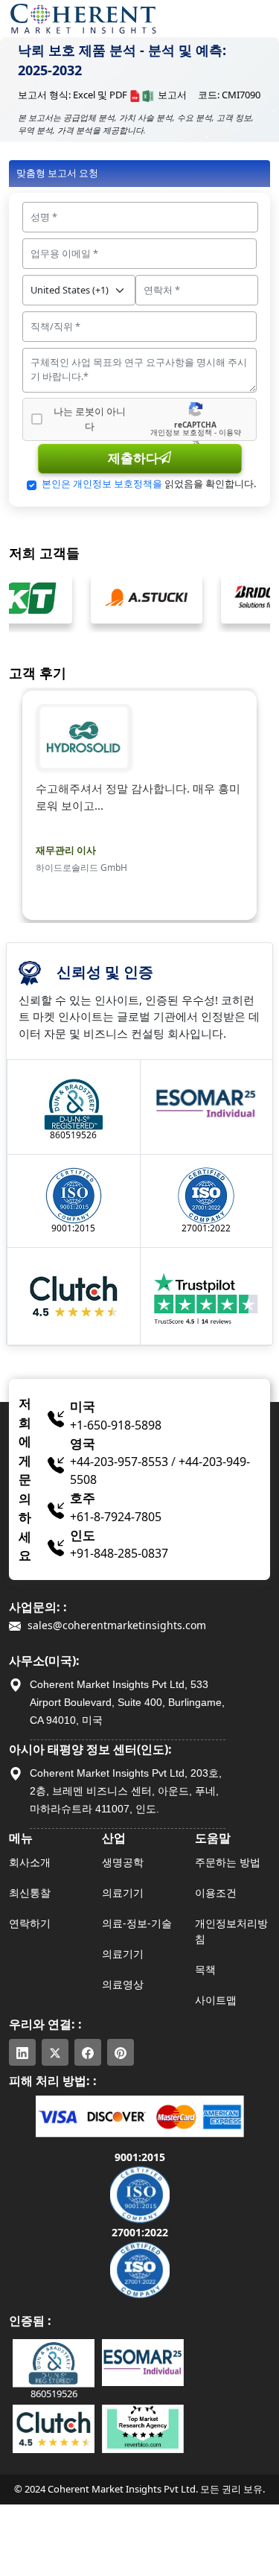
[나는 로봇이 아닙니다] (37, 419)
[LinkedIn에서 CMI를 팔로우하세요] (22, 2052)
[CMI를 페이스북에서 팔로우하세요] (88, 2052)
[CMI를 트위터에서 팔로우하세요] (55, 2052)
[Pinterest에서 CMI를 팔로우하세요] (121, 2052)
